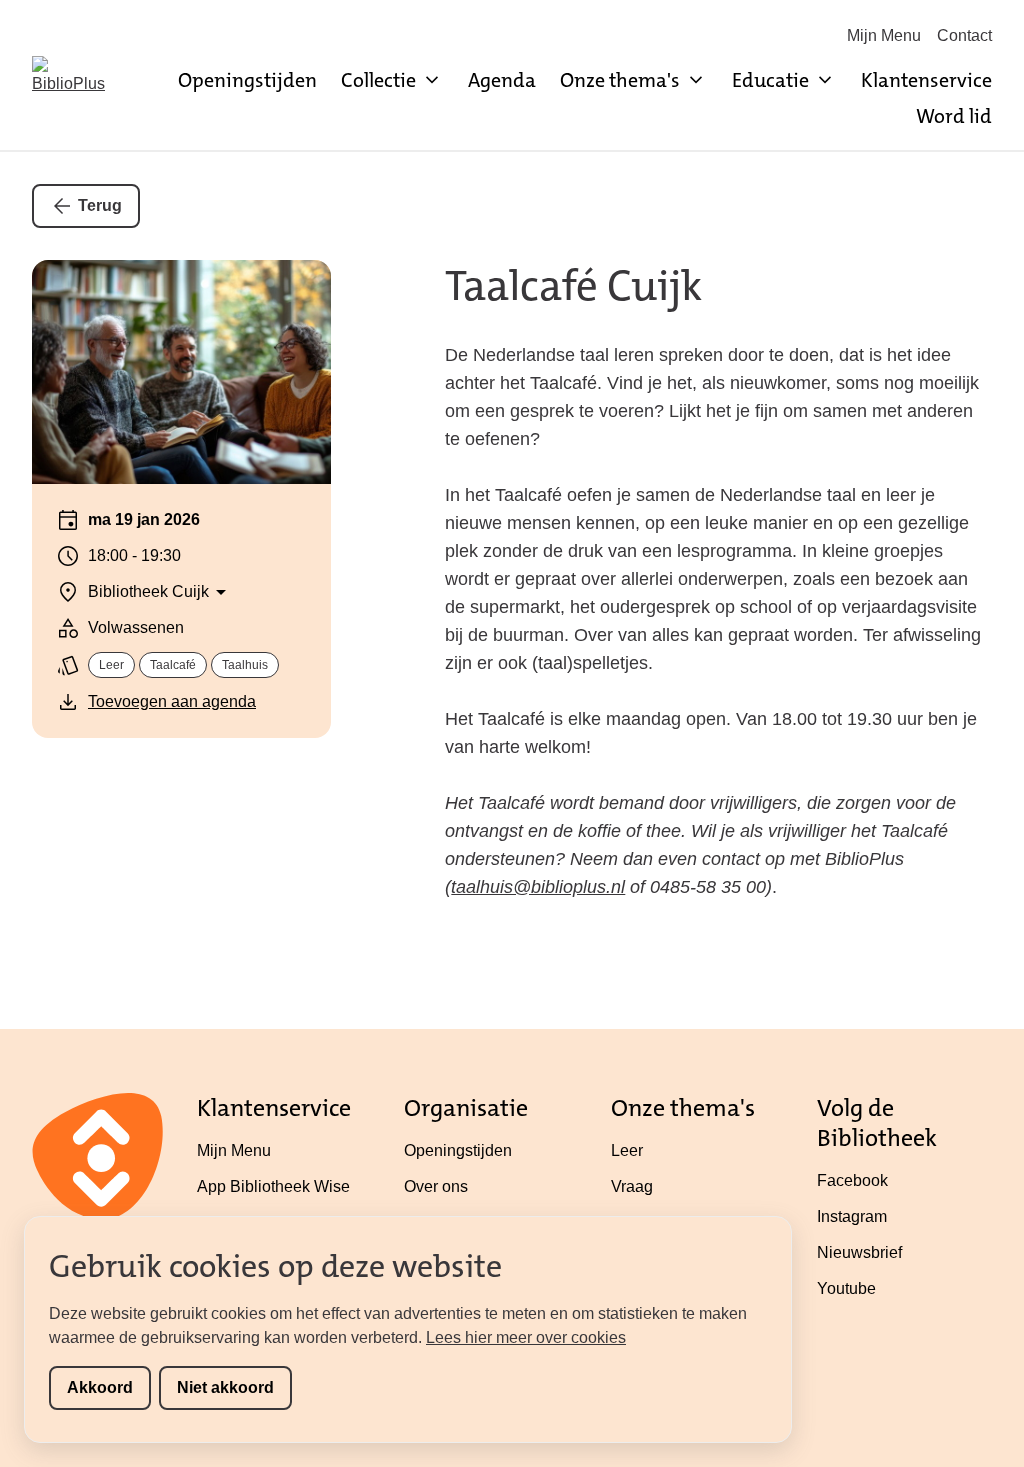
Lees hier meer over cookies (526, 1337)
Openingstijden (247, 80)
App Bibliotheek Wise (273, 1186)
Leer (111, 665)
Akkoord (100, 1387)
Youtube (846, 1288)
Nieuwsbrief (859, 1252)
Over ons (436, 1186)
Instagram (852, 1216)
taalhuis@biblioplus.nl (538, 887)
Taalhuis (245, 665)
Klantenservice (926, 80)
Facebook (852, 1180)
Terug (100, 205)
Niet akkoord (225, 1387)
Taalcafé (173, 665)
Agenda (502, 80)
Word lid (954, 116)
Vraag (632, 1186)
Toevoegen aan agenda (172, 701)
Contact (964, 35)
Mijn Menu (884, 35)
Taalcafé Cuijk (573, 286)
